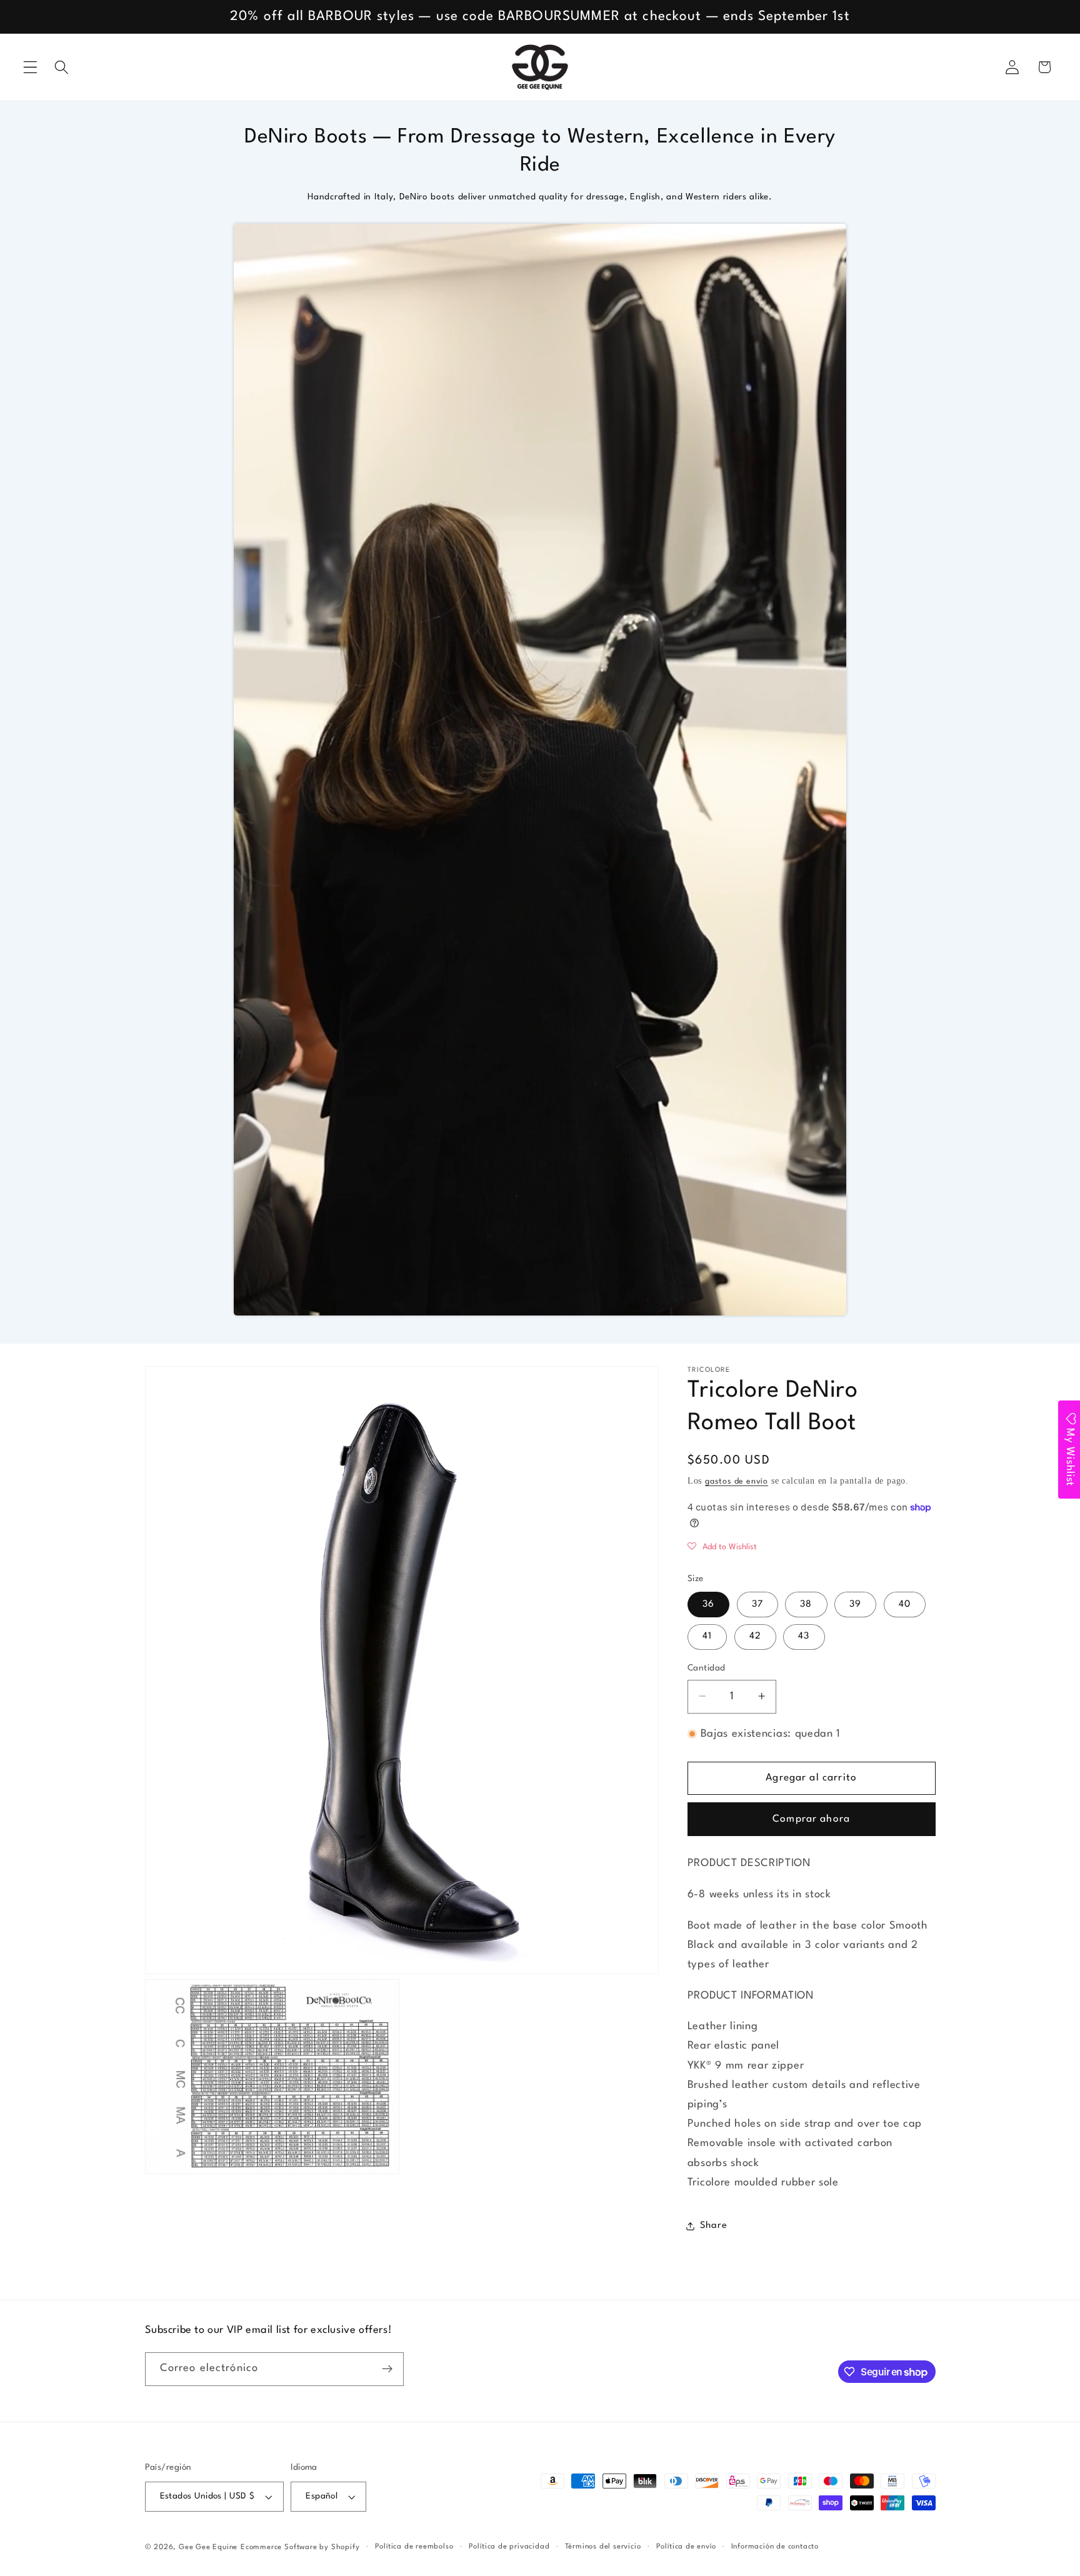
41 (707, 1636)
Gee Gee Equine (208, 2547)
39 (855, 1605)
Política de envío (686, 2547)
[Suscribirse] (387, 2369)
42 (755, 1636)
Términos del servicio (603, 2547)
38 (806, 1605)
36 (708, 1605)
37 (757, 1605)
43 (804, 1636)
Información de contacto (775, 2547)
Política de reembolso (414, 2547)
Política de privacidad (509, 2547)
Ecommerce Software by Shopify (300, 2547)
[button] (30, 67)
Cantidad (707, 1668)
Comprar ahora (811, 1819)
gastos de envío (737, 1481)
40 (905, 1605)
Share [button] (713, 2226)
